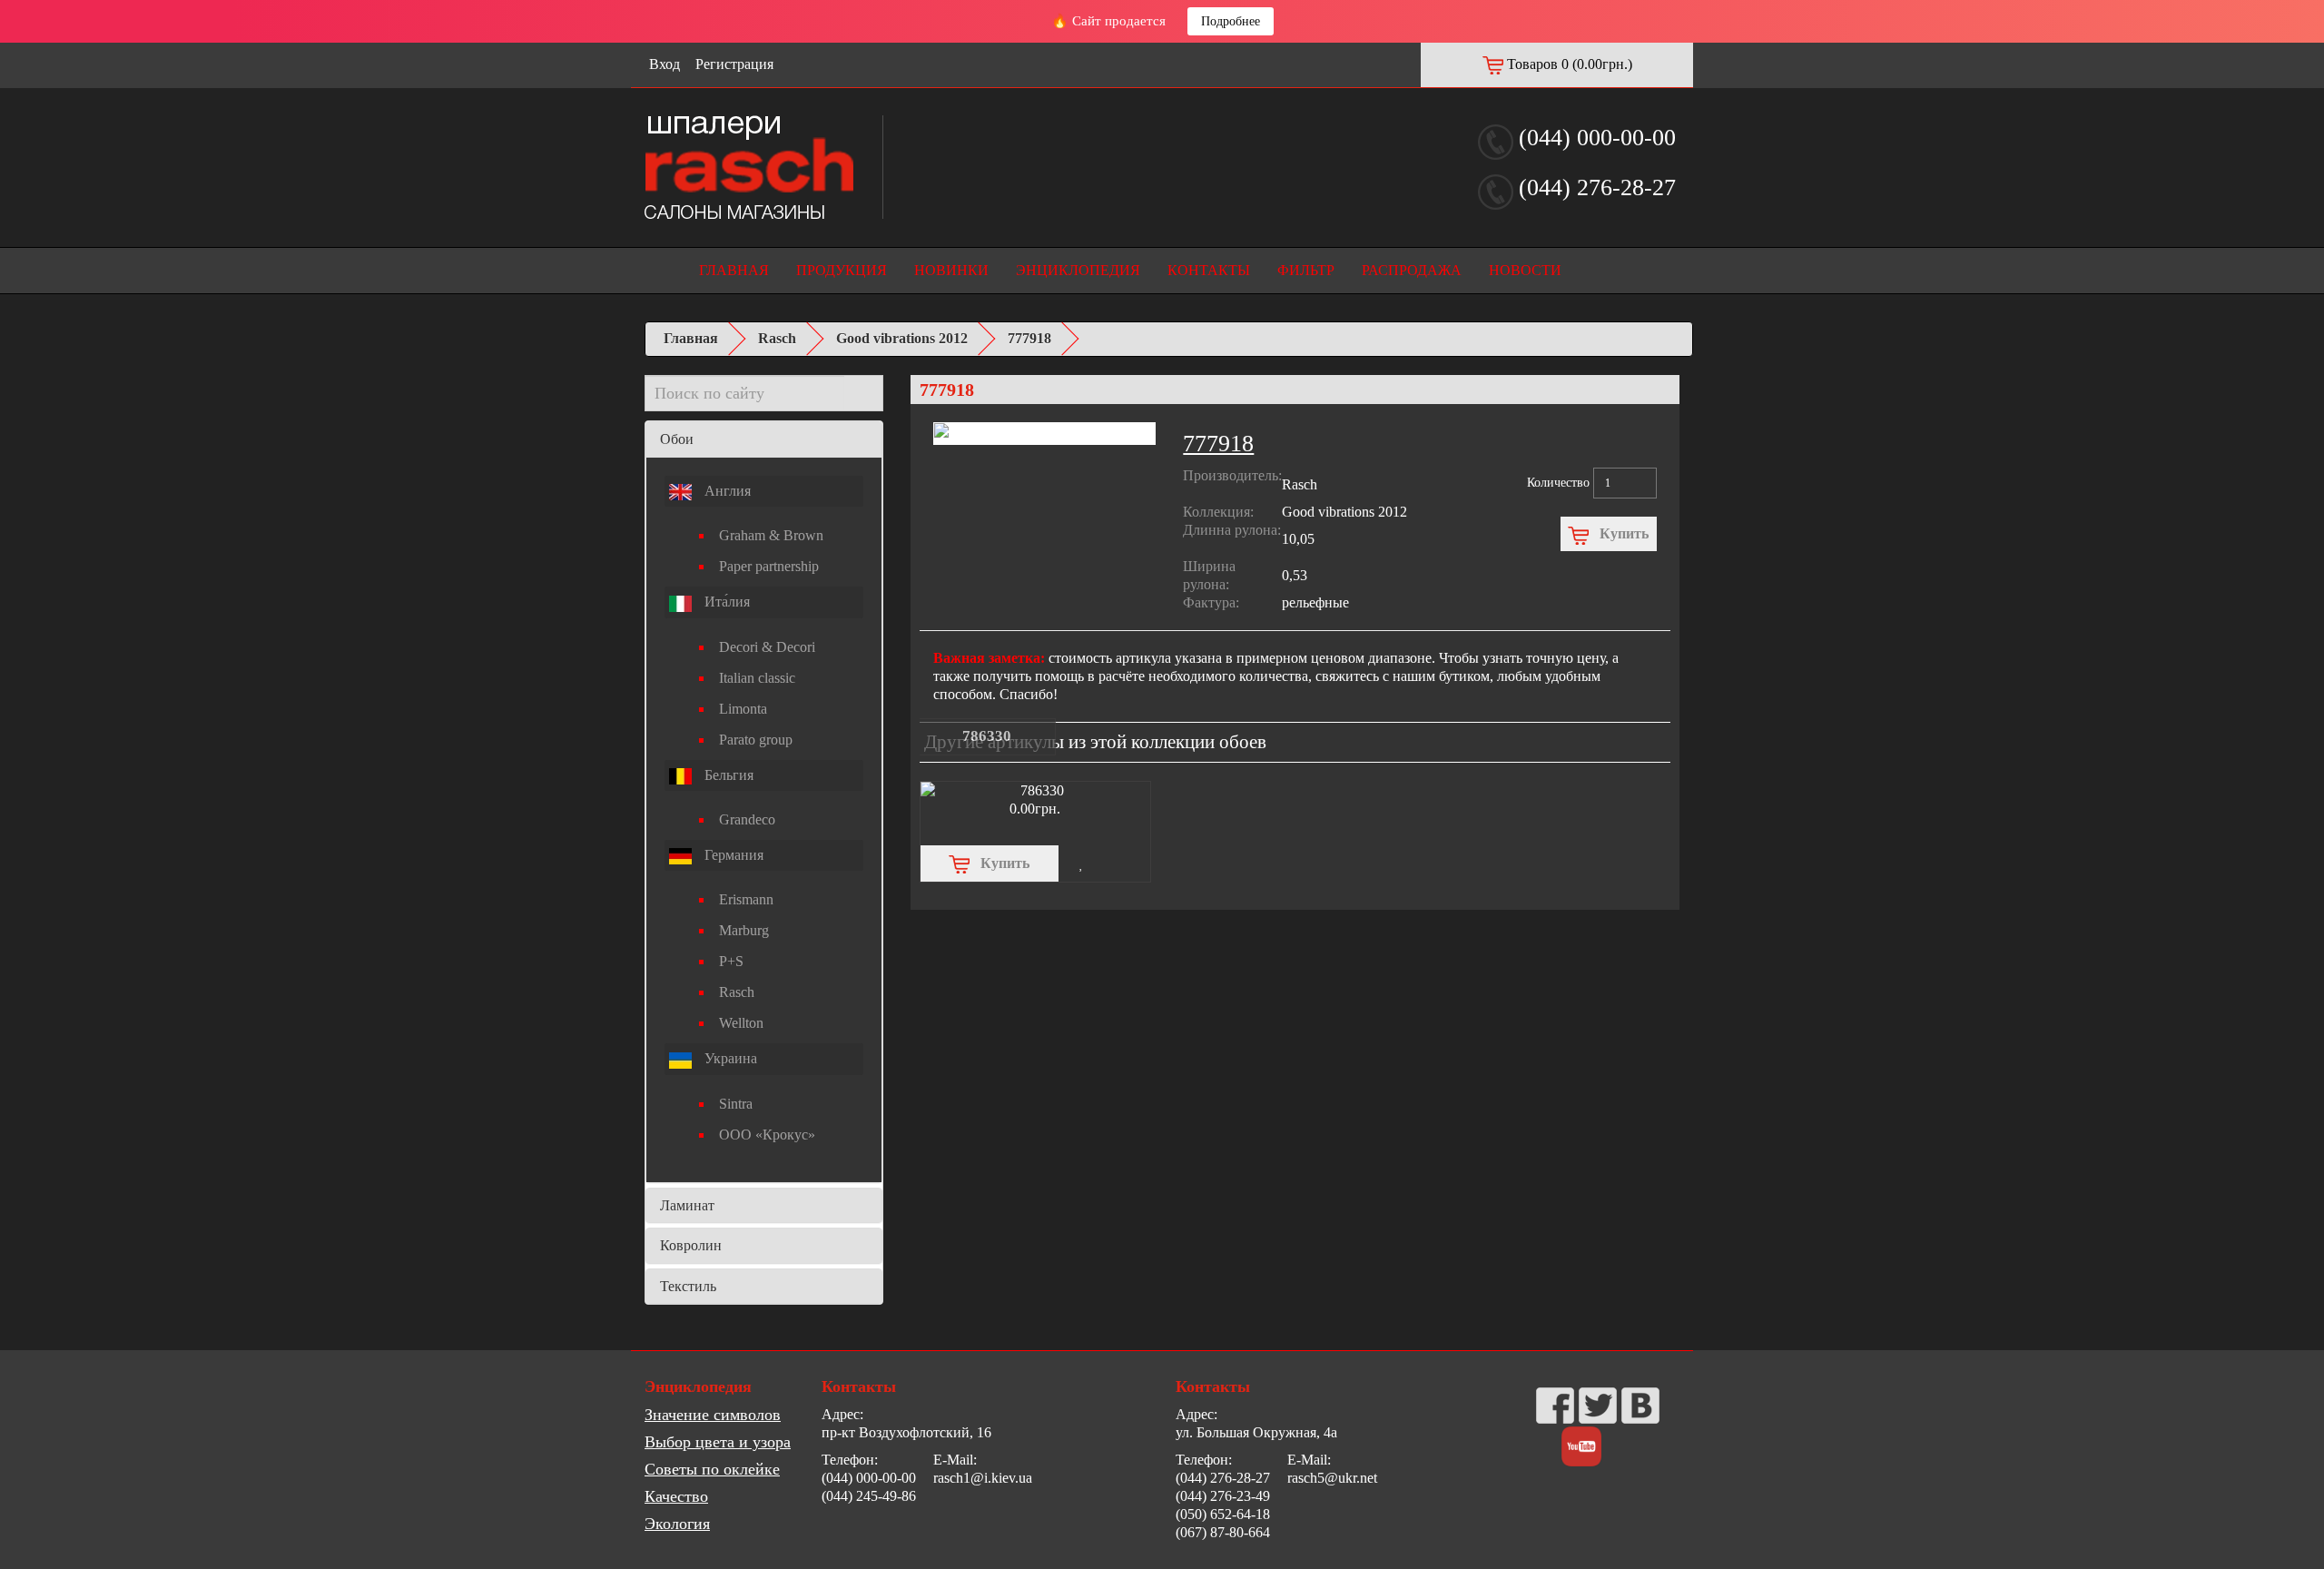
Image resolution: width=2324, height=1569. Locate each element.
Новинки (951, 270)
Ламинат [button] (687, 1205)
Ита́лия (725, 602)
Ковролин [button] (691, 1245)
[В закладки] (1082, 863)
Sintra (736, 1104)
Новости (1525, 270)
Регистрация (734, 64)
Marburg (744, 930)
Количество (1558, 483)
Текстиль (688, 1286)
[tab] (764, 439)
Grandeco (747, 819)
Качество (676, 1496)
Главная (734, 270)
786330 (987, 736)
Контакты (1209, 270)
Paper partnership (769, 566)
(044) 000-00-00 (1597, 138)
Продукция (842, 270)
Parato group (756, 740)
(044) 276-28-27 (1597, 187)
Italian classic (757, 678)
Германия (732, 855)
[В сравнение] (1128, 863)
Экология (677, 1524)
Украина (729, 1058)
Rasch (777, 338)
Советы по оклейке (712, 1469)
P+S (731, 961)
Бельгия (727, 775)
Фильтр (1306, 270)
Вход (665, 64)
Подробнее (1231, 21)
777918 (1029, 338)
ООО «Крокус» (767, 1135)
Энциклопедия (1078, 270)
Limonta (743, 709)
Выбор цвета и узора (718, 1442)
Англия (726, 491)
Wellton (741, 1023)
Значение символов (713, 1415)
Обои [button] (677, 439)
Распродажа (1412, 270)
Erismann (746, 899)
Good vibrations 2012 (902, 338)
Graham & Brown (771, 535)
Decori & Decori (767, 647)
